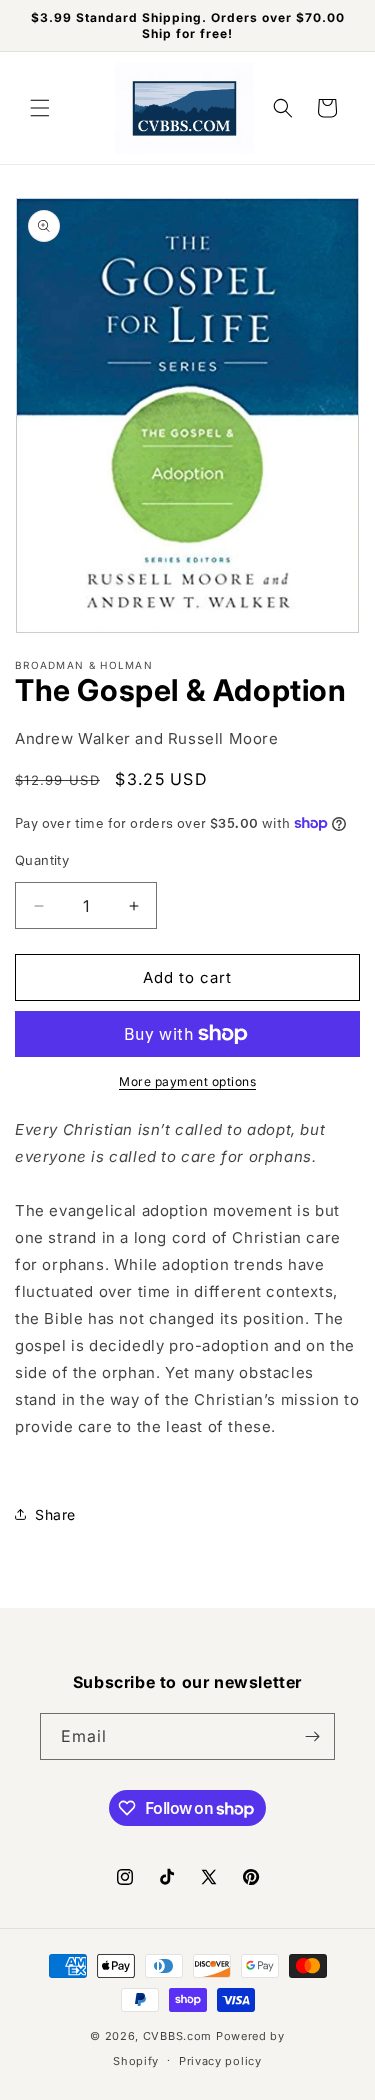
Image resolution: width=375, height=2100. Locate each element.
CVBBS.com (177, 2036)
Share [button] (55, 1514)
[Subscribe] (312, 1736)
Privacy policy (220, 2061)
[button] (40, 108)
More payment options (187, 1081)
